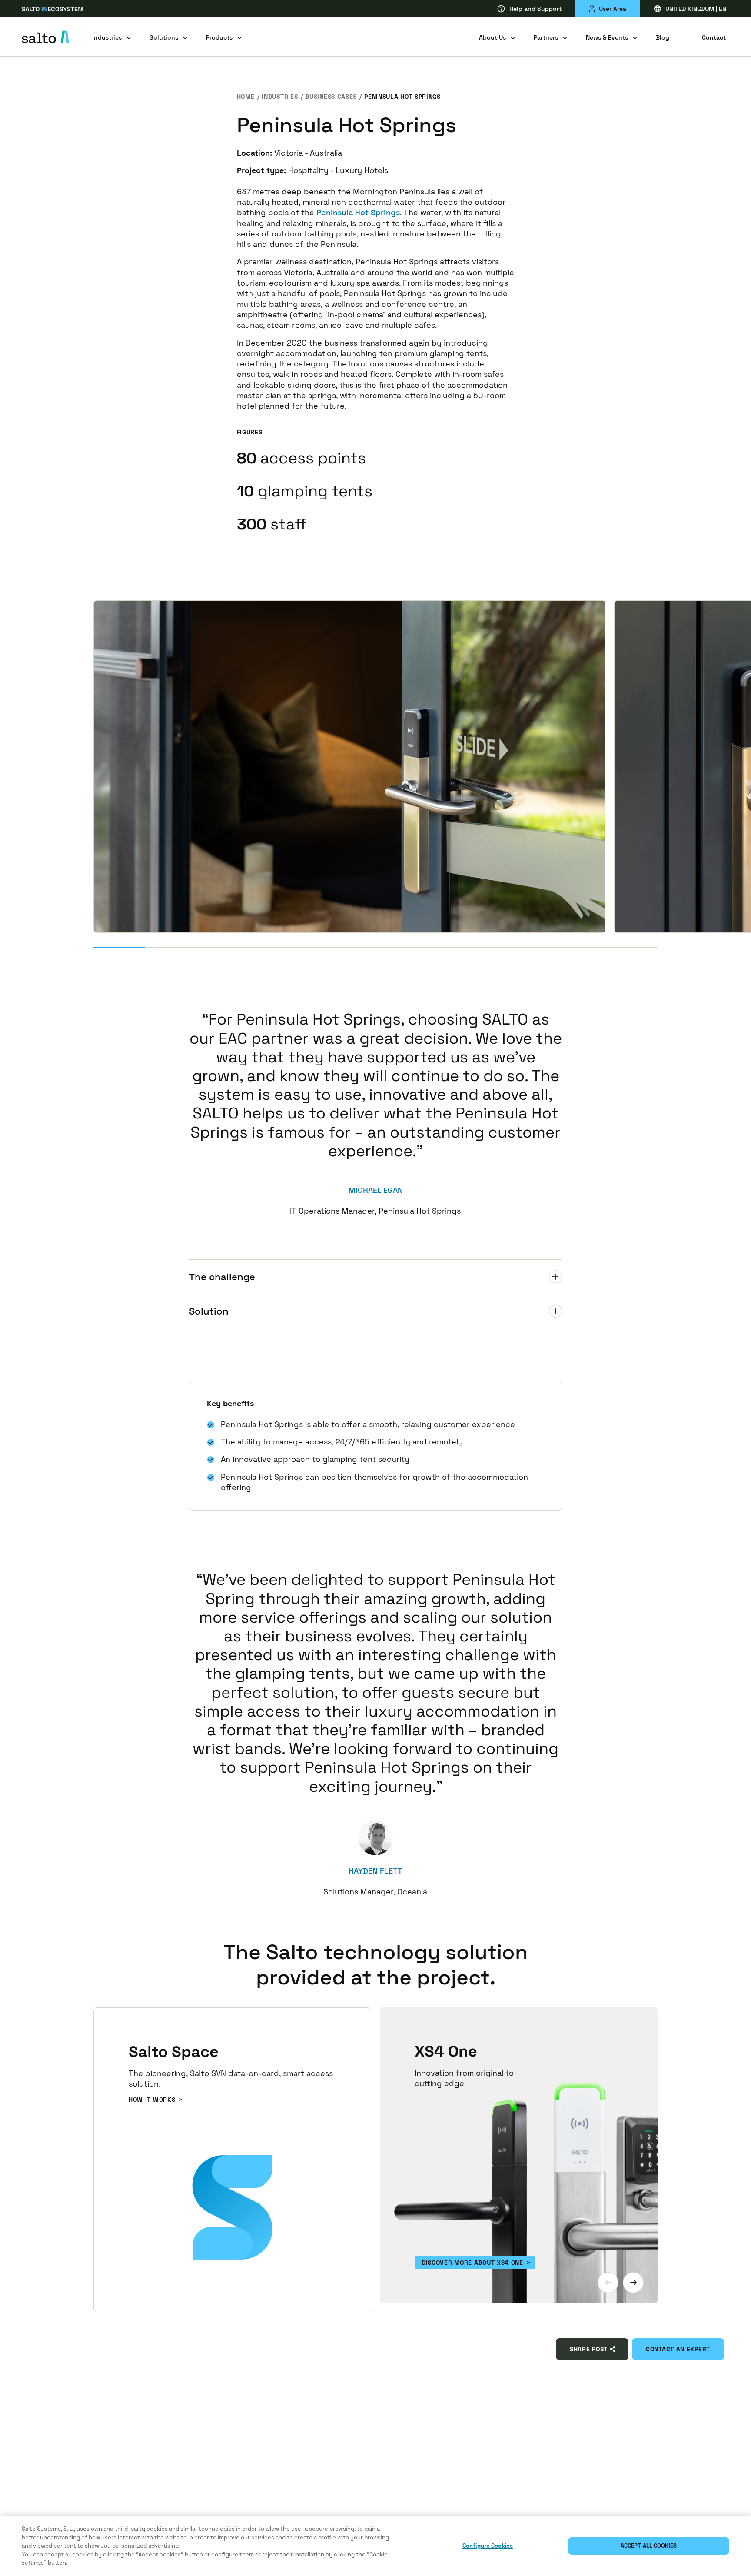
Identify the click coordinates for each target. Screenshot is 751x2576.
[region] (375, 2546)
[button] (608, 2283)
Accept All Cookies (649, 2546)
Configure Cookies (488, 2546)
